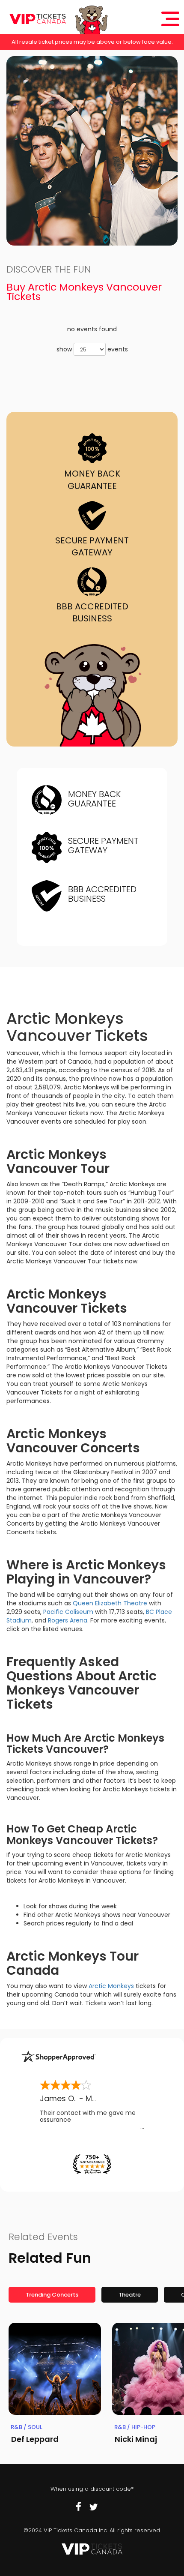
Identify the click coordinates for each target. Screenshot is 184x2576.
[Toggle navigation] (170, 19)
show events (92, 349)
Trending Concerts (52, 2295)
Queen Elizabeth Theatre (110, 1603)
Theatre (130, 2295)
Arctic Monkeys (111, 1986)
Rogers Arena (68, 1620)
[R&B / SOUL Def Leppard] (55, 2369)
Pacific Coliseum (68, 1612)
